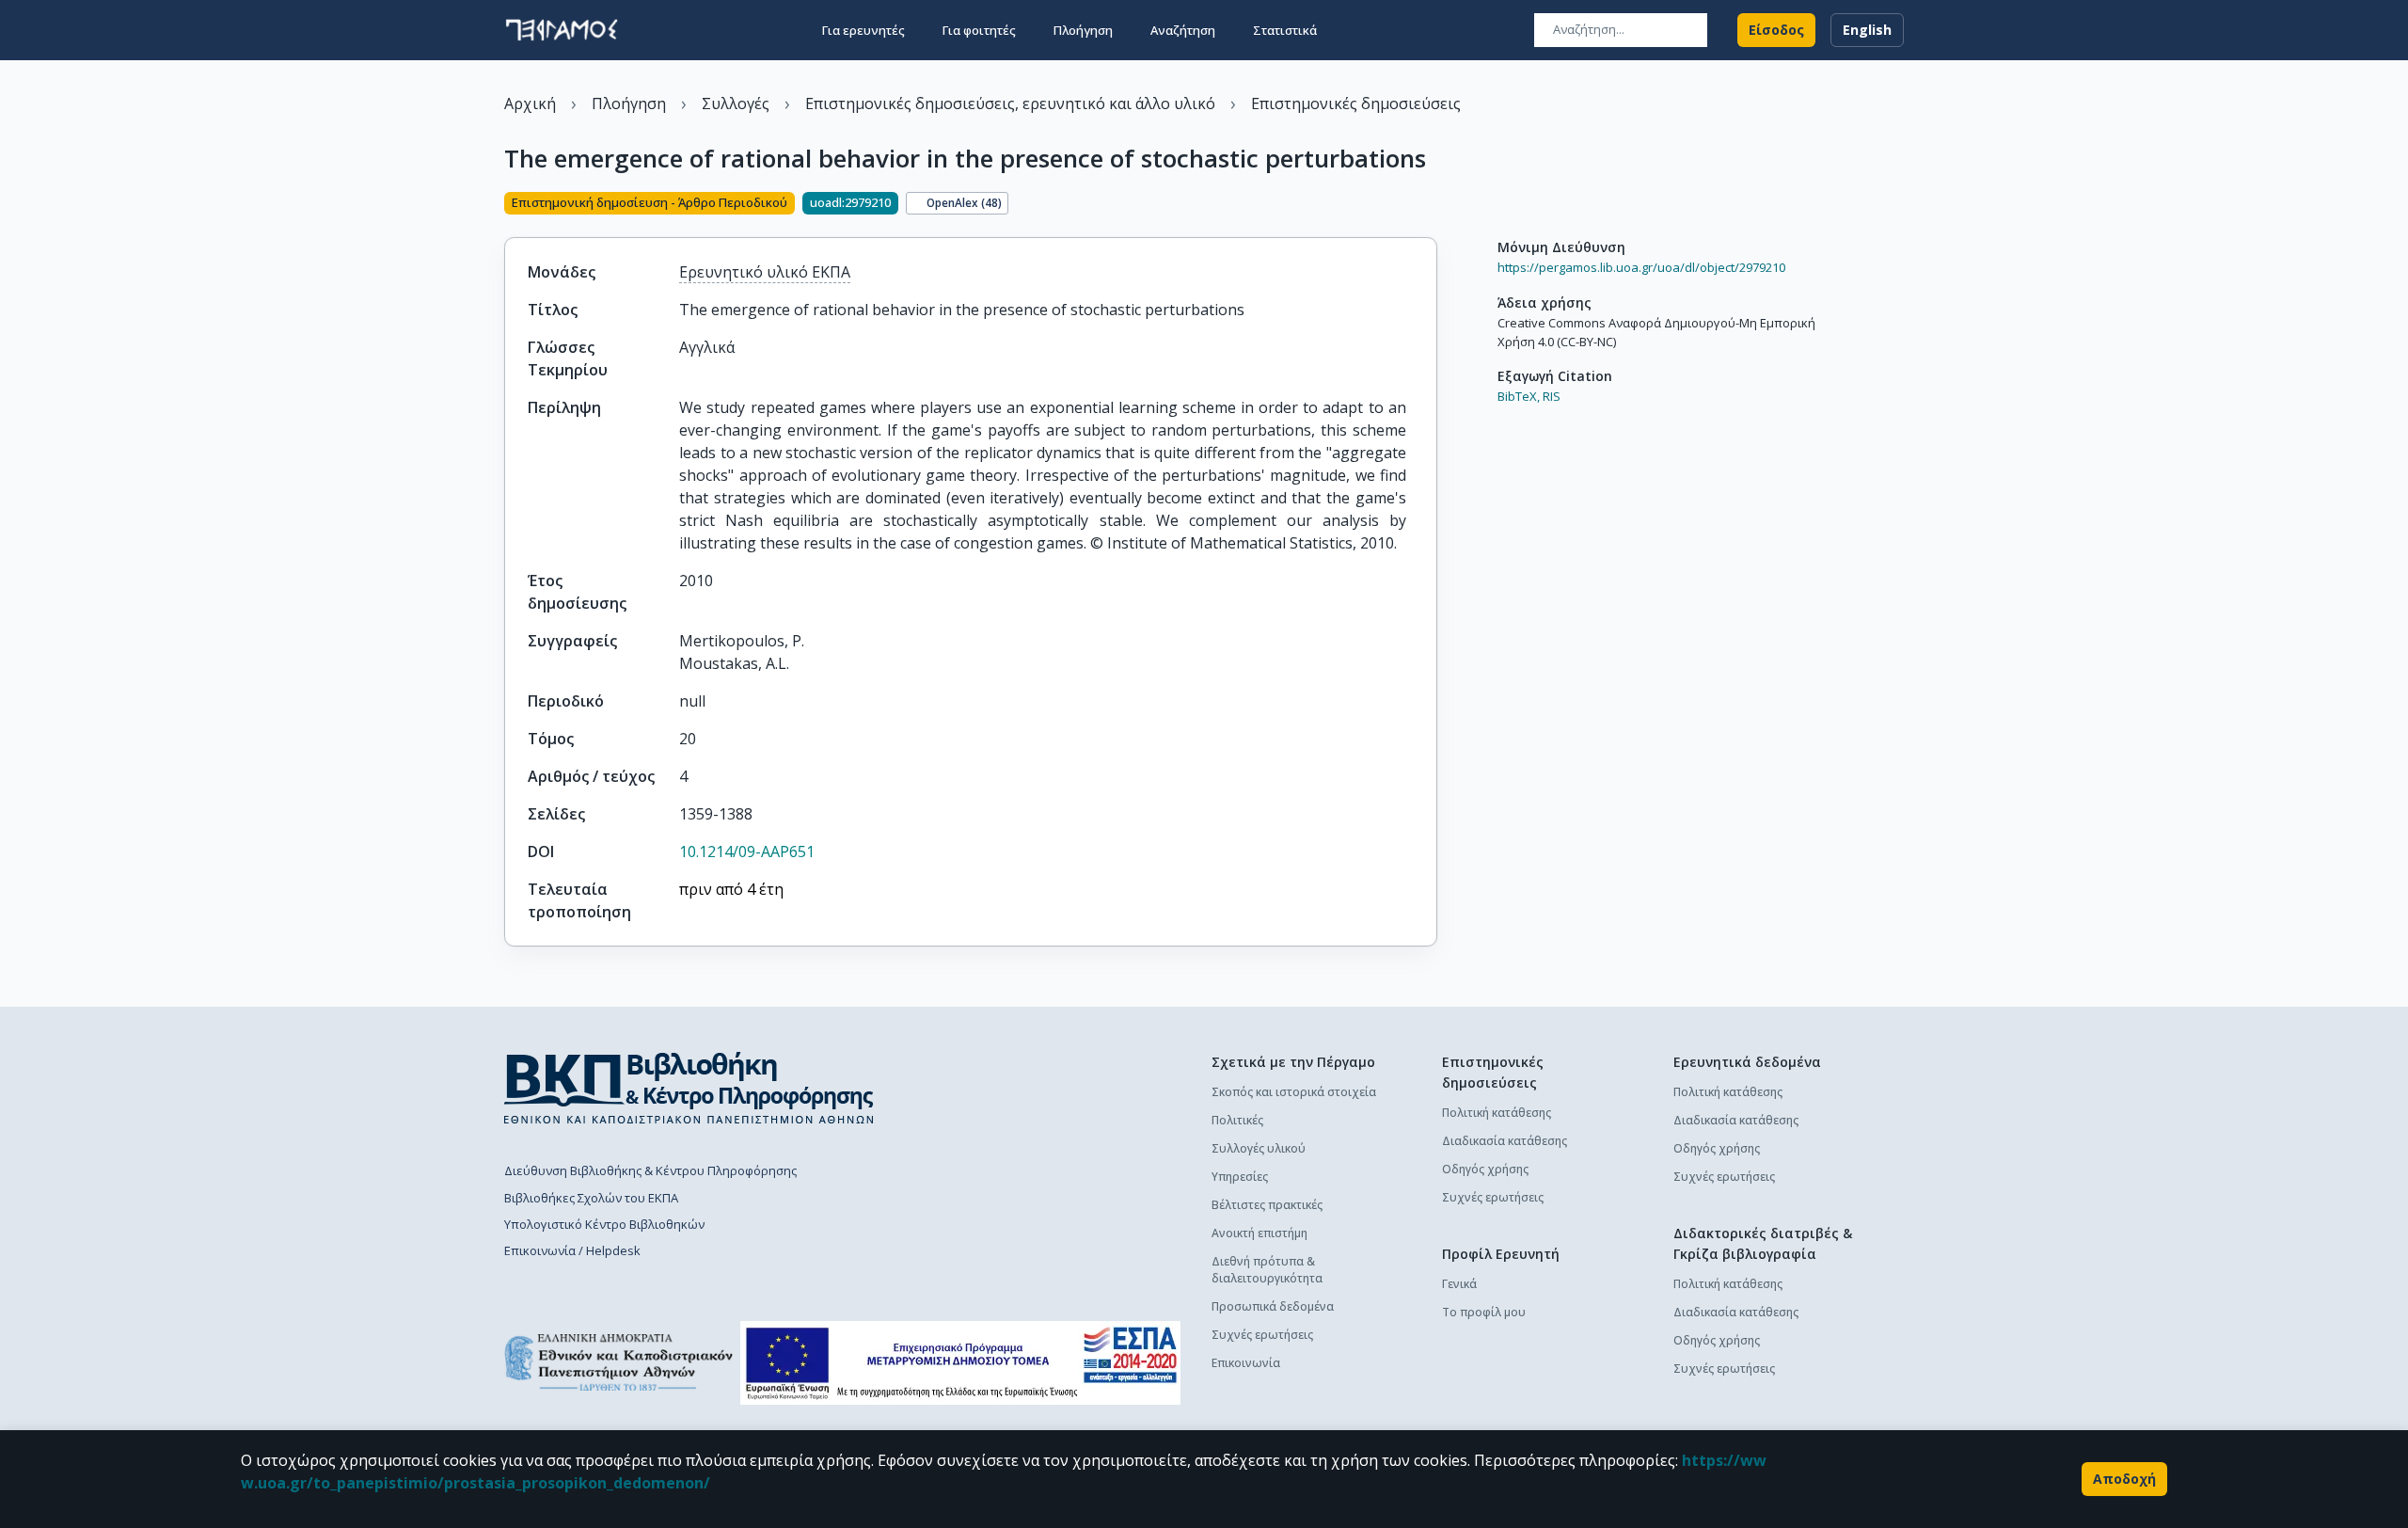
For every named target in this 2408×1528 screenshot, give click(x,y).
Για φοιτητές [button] (979, 30)
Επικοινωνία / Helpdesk (572, 1250)
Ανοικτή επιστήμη (1259, 1233)
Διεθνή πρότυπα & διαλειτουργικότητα (1267, 1270)
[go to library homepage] (689, 1088)
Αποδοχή (2124, 1479)
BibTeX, (1519, 396)
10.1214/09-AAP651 (747, 852)
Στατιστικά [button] (1285, 30)
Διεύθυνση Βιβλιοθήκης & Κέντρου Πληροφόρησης (650, 1170)
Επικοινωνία (1246, 1363)
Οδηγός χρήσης (1485, 1169)
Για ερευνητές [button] (863, 30)
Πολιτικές (1237, 1120)
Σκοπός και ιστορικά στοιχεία (1294, 1092)
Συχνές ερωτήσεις (1262, 1335)
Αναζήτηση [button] (1183, 30)
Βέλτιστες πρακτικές (1267, 1205)
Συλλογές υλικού (1259, 1148)
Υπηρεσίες (1240, 1177)
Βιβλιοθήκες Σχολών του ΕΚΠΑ (591, 1198)
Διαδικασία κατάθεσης (1505, 1141)
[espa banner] (960, 1363)
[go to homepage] (562, 30)
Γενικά (1459, 1284)
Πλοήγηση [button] (1083, 30)
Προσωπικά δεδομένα (1273, 1306)
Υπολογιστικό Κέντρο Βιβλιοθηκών (604, 1224)
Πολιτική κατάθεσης (1497, 1113)
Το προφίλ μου (1484, 1312)
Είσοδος (1776, 30)
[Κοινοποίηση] (1430, 205)
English (1867, 30)
